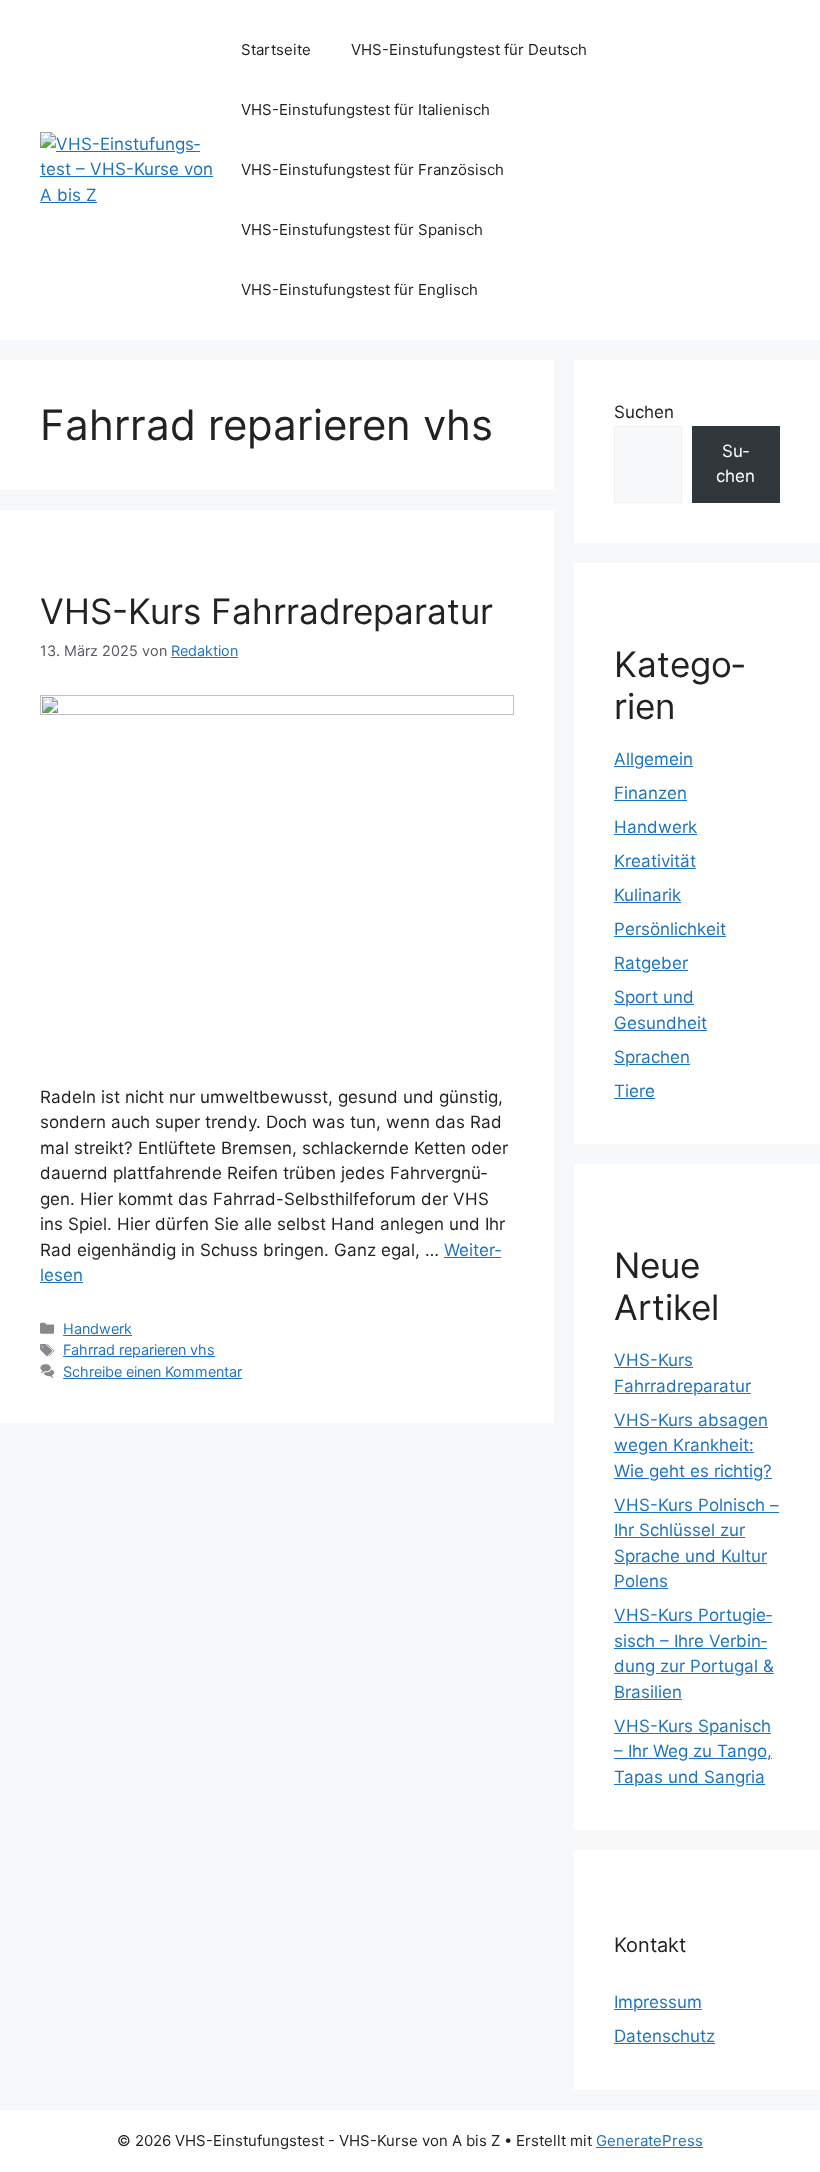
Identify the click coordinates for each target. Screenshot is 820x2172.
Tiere (634, 1091)
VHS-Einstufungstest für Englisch (359, 289)
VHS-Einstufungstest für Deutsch (469, 49)
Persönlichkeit (670, 929)
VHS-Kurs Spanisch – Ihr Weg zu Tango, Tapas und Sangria (693, 1751)
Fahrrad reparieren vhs (139, 1349)
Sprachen (652, 1057)
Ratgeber (651, 963)
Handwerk (97, 1328)
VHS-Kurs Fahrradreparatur (266, 611)
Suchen (644, 412)
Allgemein (653, 759)
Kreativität (655, 861)
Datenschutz (664, 2036)
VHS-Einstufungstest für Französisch (372, 169)
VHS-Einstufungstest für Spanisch (362, 229)
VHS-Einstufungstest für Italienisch (365, 109)
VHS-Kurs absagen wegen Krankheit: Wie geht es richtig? (693, 1445)
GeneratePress (649, 2140)
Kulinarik (647, 895)
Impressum (658, 2002)
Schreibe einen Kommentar (152, 1371)
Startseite (276, 49)
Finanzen (650, 793)
